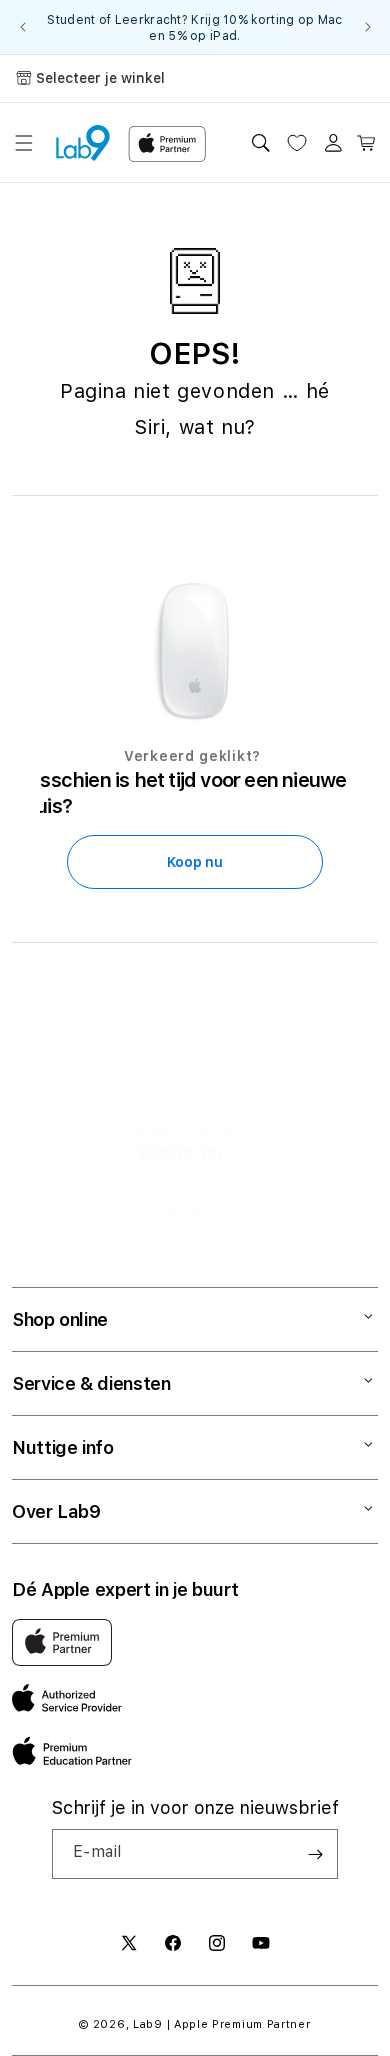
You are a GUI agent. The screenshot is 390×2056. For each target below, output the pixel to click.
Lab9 (148, 2024)
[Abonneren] (315, 1854)
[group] (195, 27)
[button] (24, 143)
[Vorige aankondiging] (22, 27)
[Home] (83, 143)
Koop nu (194, 862)
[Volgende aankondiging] (367, 27)
